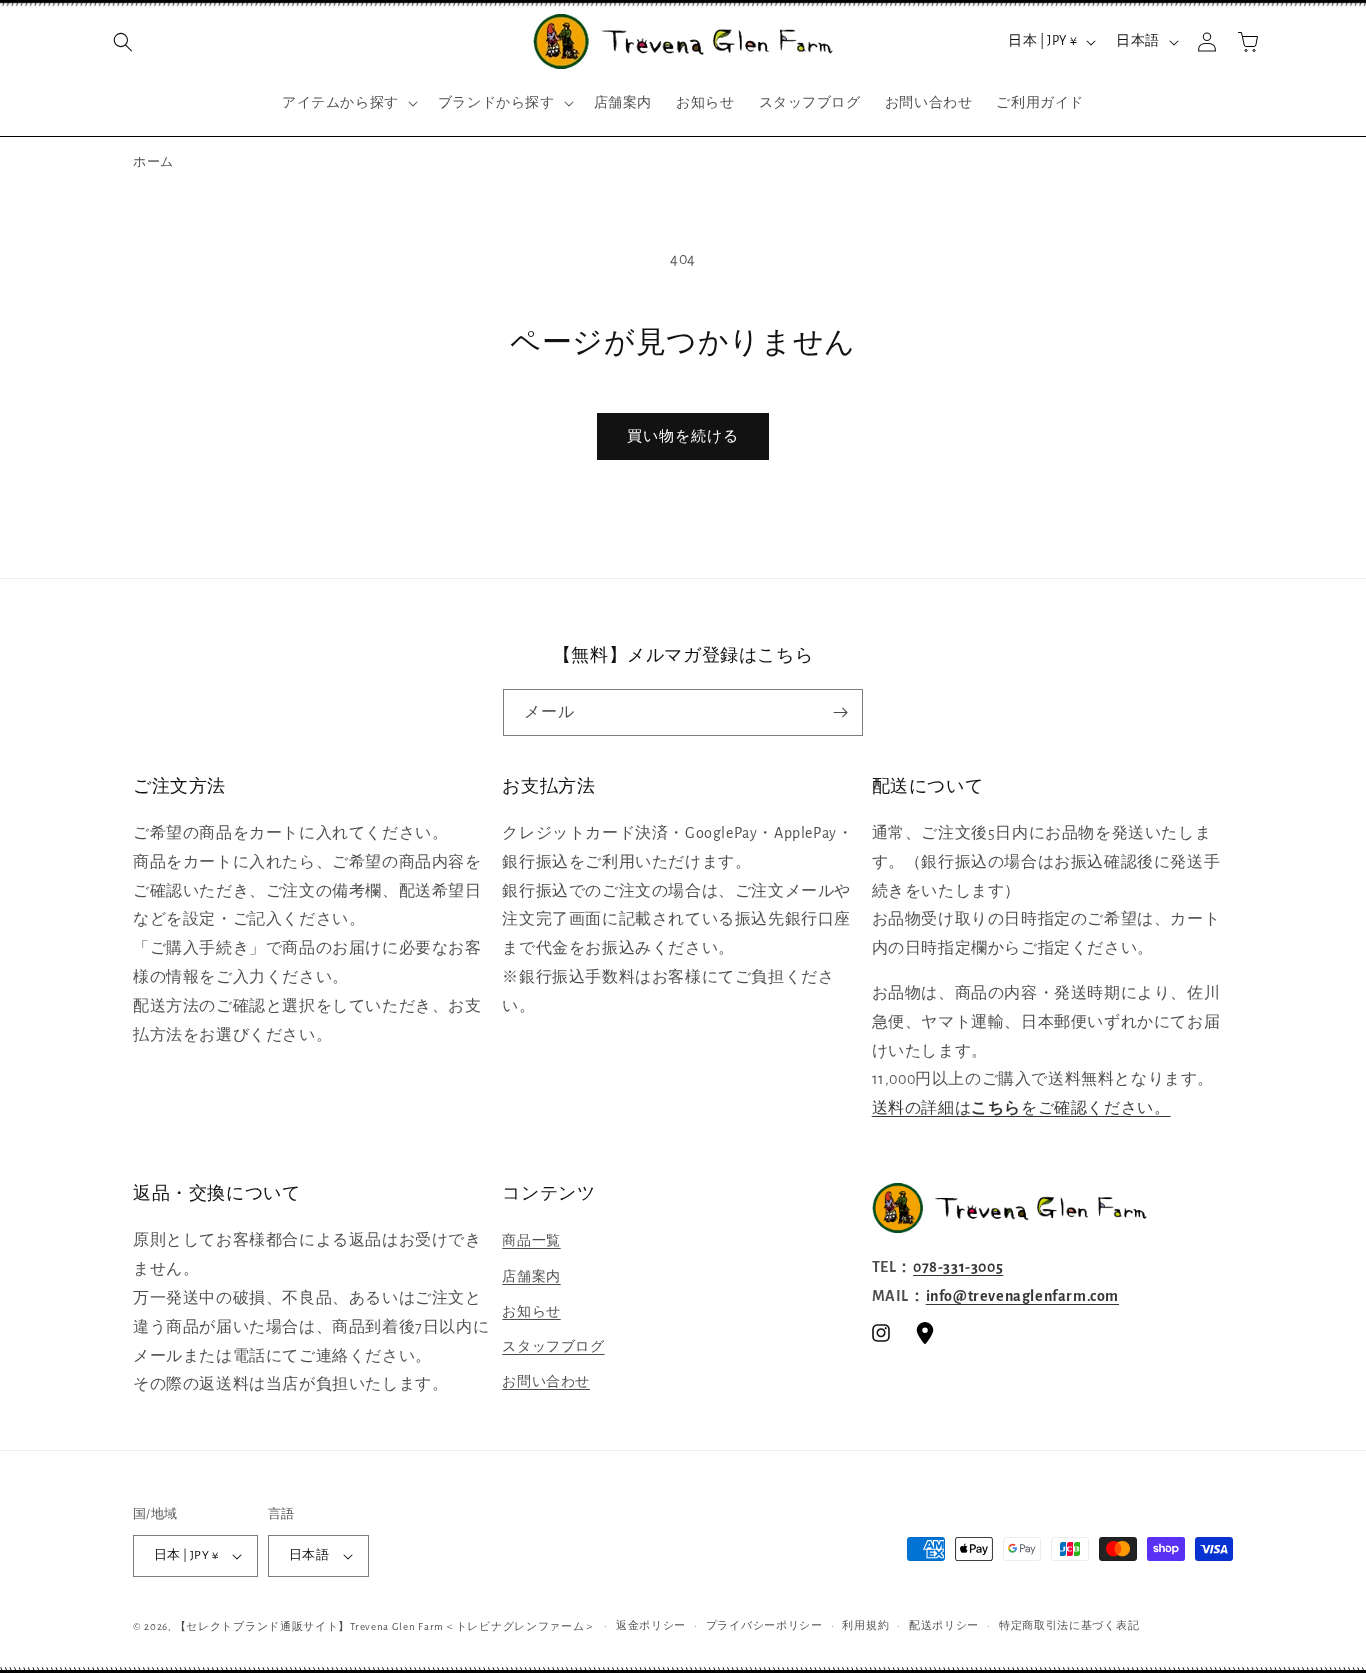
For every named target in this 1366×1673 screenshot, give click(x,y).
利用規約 (865, 1625)
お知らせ (531, 1312)
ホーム (153, 162)
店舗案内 (531, 1277)
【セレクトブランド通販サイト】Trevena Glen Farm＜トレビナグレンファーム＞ (386, 1626)
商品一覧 (531, 1241)
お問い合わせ (546, 1382)
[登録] (840, 712)
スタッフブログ (553, 1347)
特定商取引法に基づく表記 (1069, 1625)
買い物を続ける (683, 436)
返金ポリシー (651, 1625)
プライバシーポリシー (764, 1625)
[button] (123, 42)
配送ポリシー (944, 1625)
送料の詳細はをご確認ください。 (1021, 1108)
